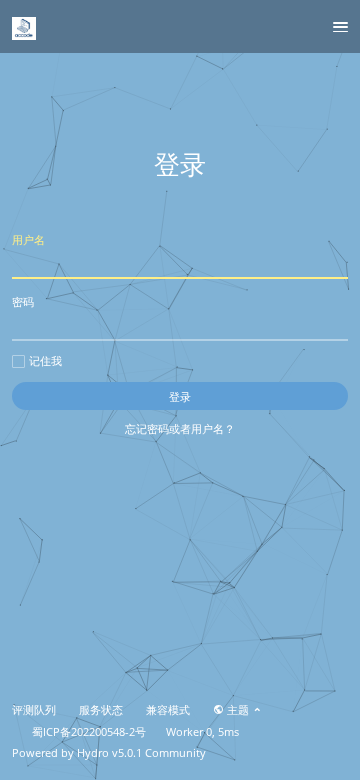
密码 (23, 301)
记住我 (45, 361)
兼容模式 (168, 710)
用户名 (28, 239)
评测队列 (34, 710)
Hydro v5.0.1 (109, 753)
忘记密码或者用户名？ (180, 428)
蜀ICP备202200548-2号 (89, 732)
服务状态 (101, 710)
